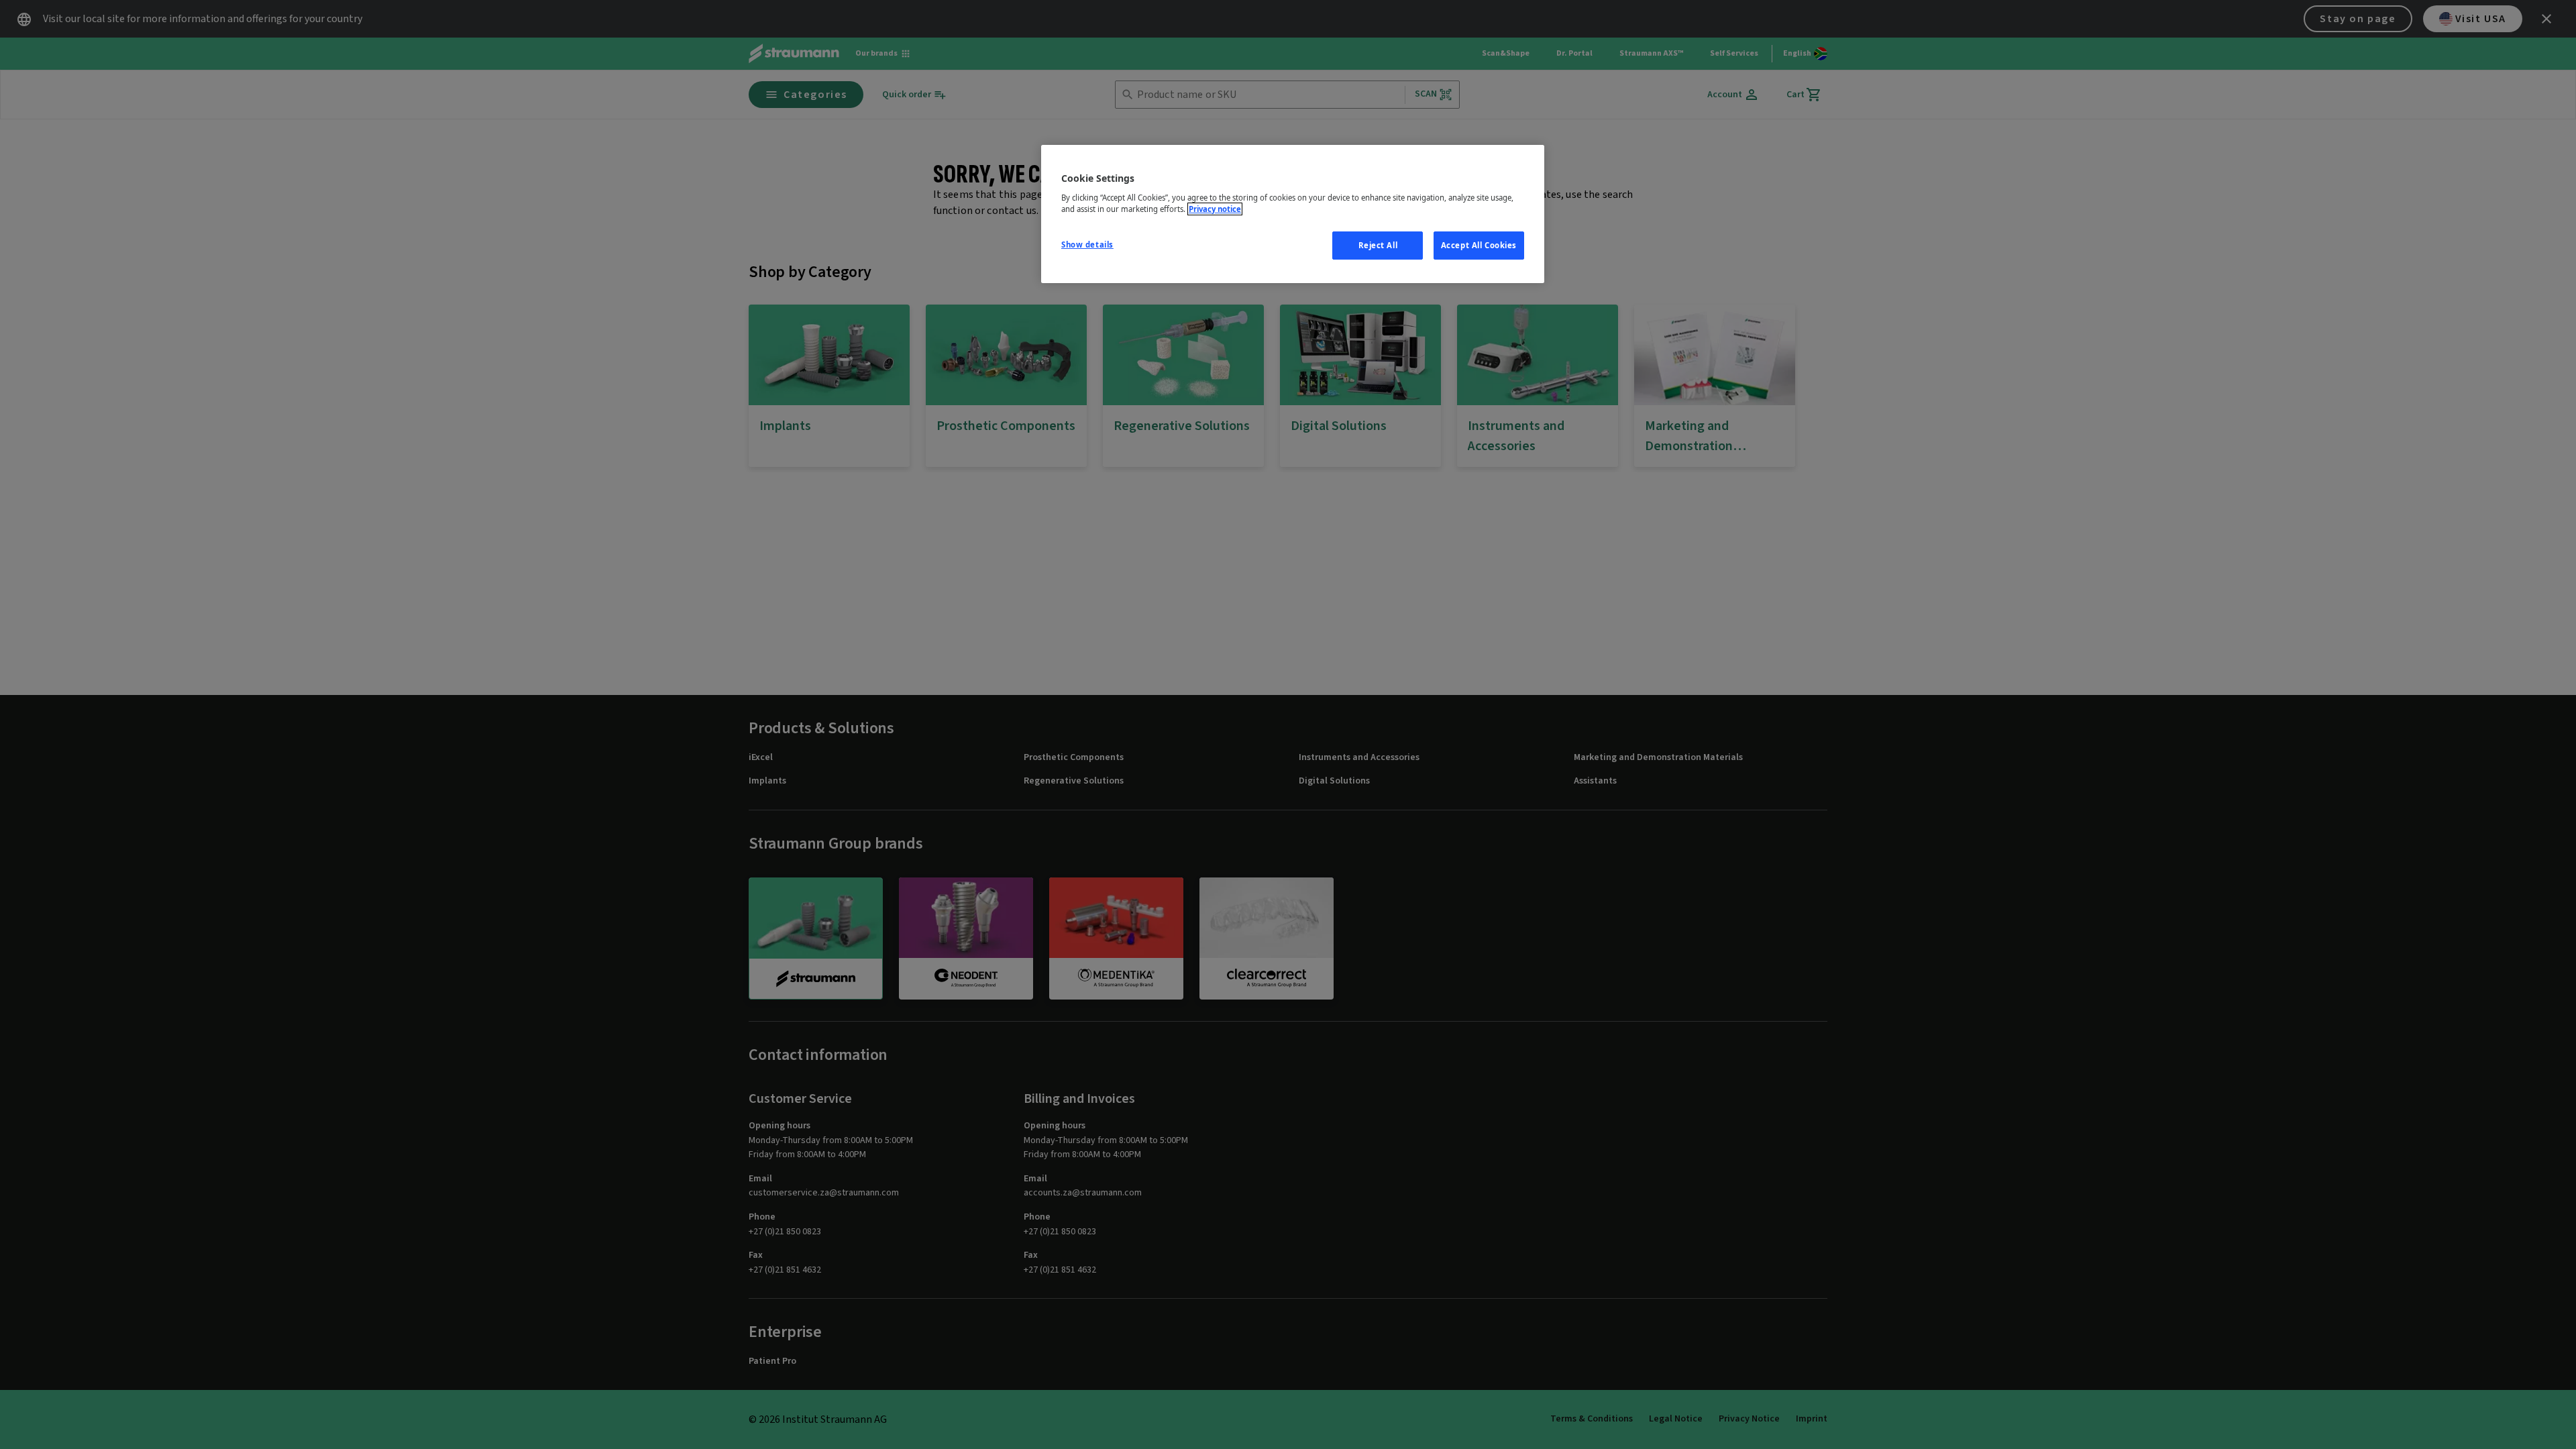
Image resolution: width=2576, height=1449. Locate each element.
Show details (1087, 245)
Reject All (1378, 245)
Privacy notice (1215, 209)
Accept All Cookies (1479, 245)
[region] (1293, 214)
